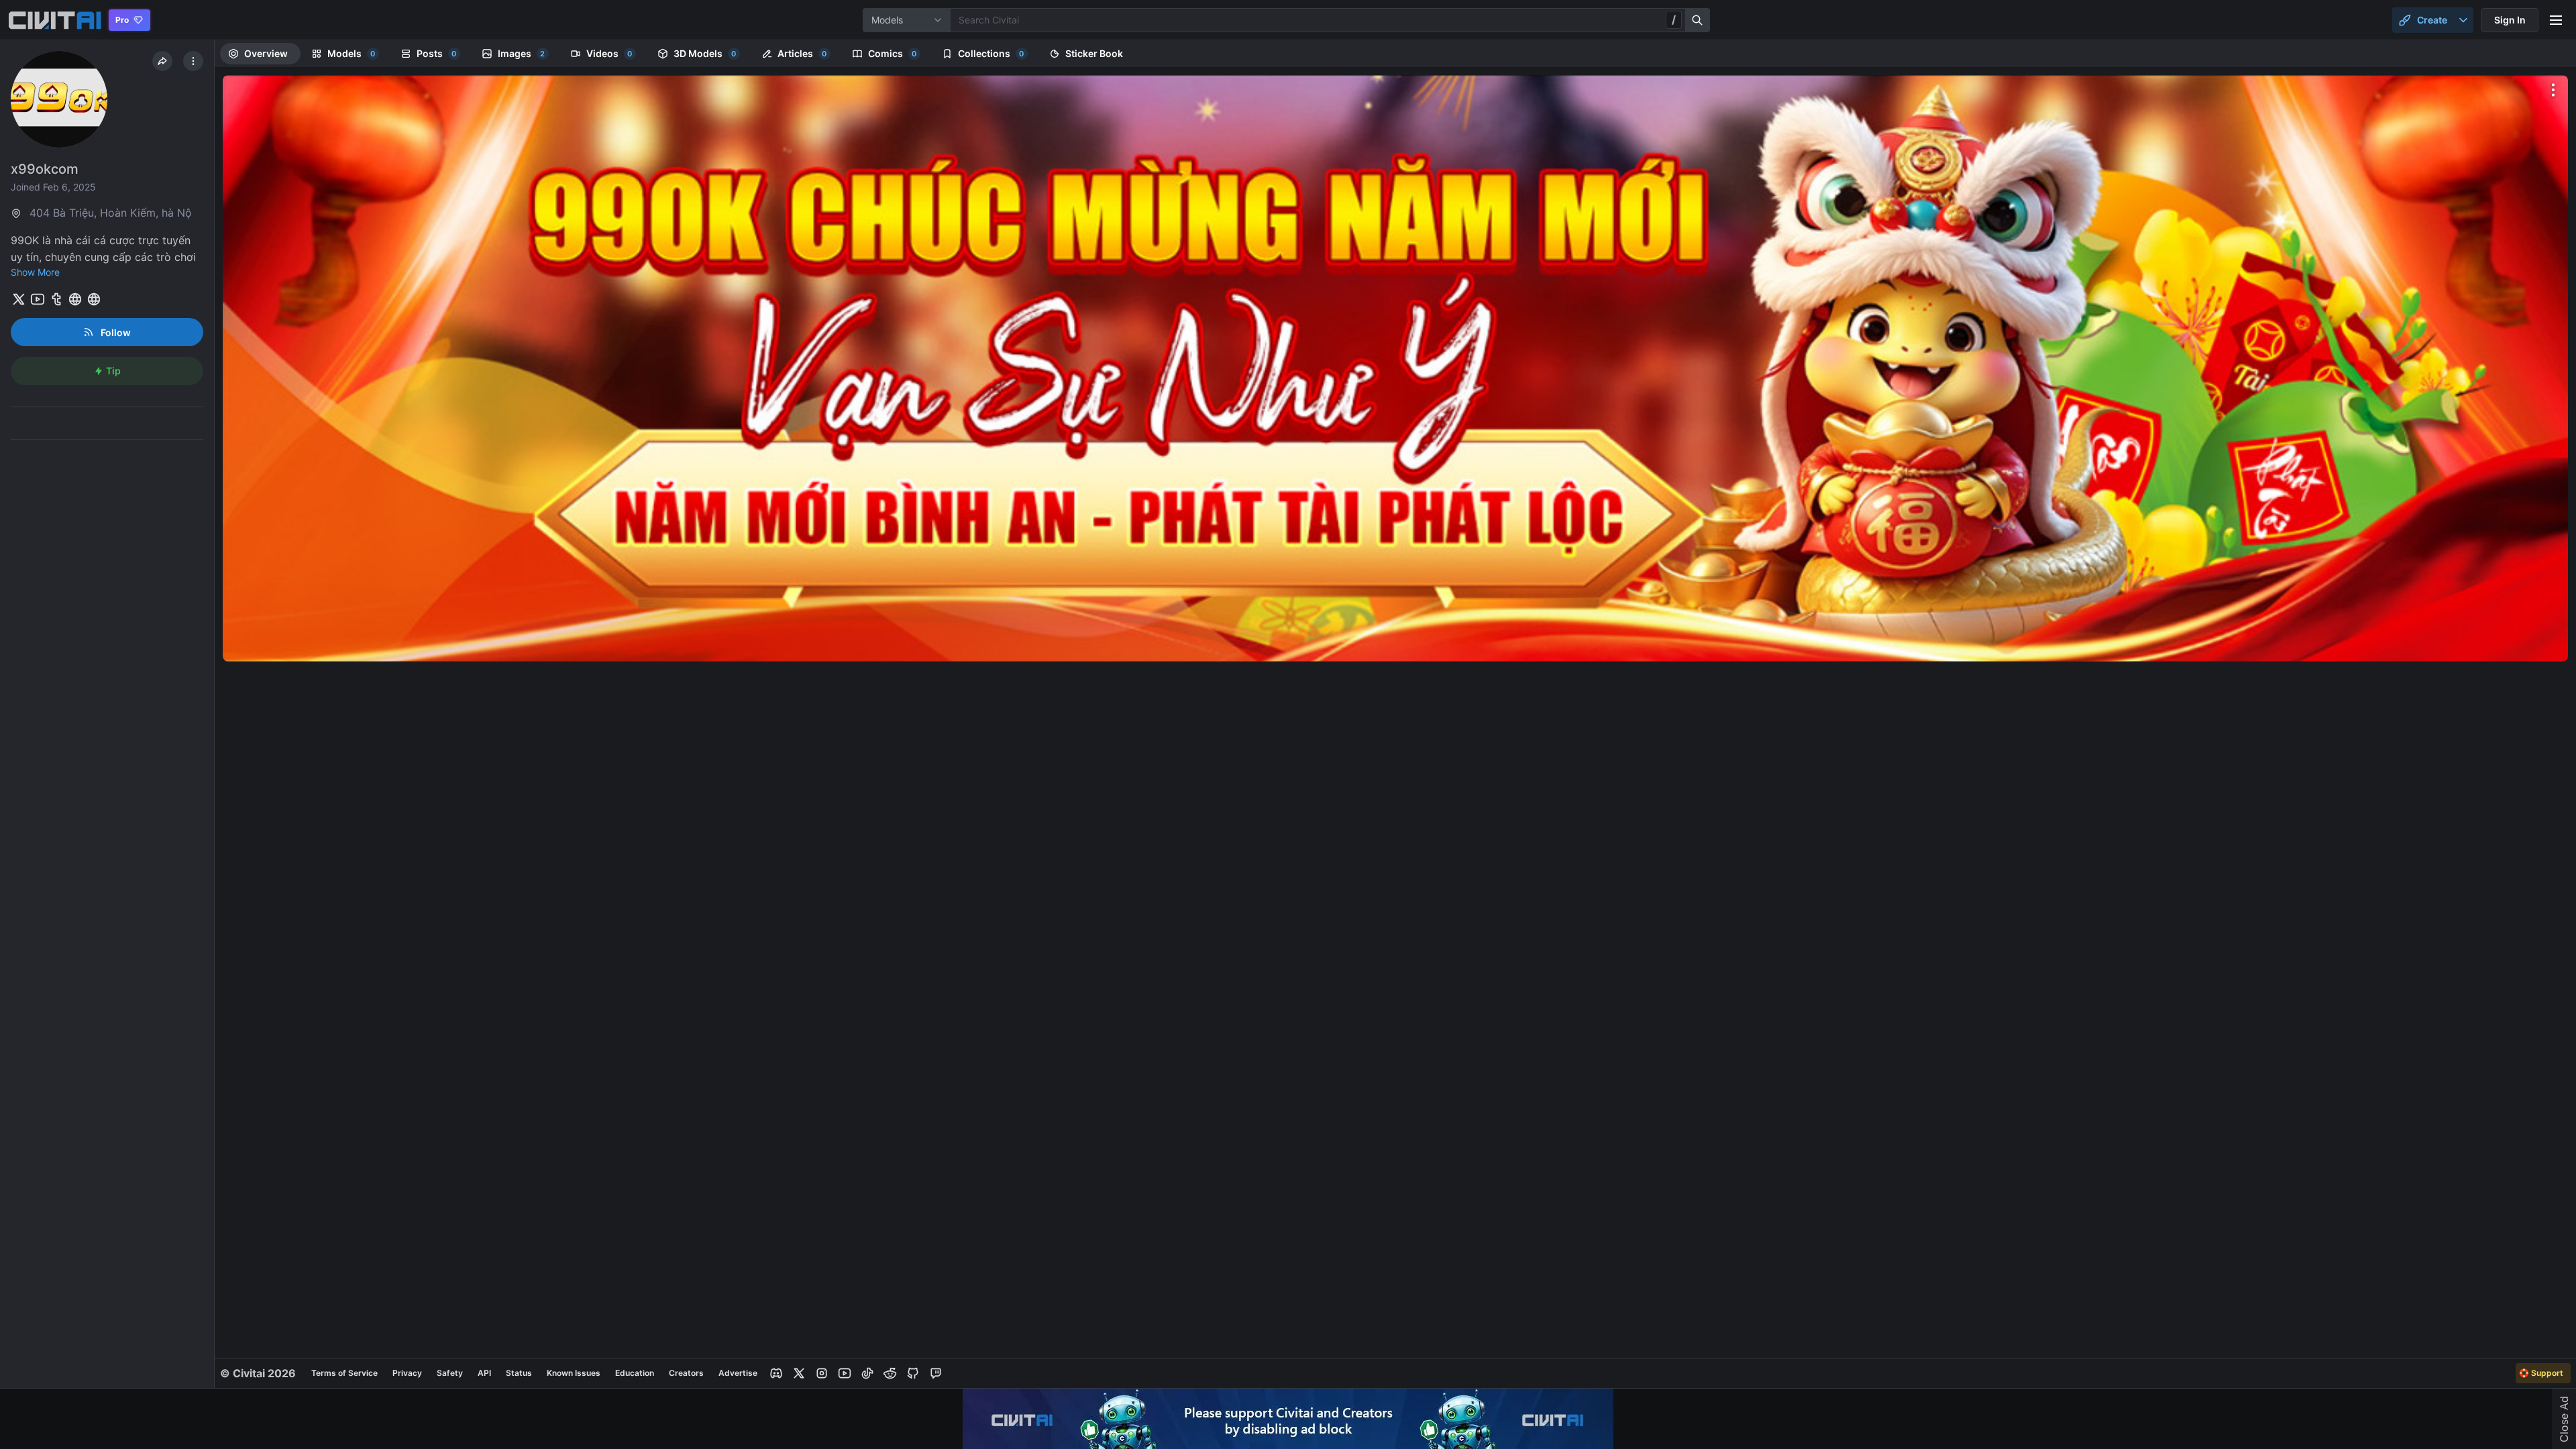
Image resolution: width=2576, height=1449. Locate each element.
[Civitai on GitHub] (913, 1373)
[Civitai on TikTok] (867, 1373)
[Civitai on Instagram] (822, 1373)
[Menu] (2556, 20)
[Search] (1698, 20)
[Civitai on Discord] (776, 1373)
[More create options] (2463, 20)
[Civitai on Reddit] (890, 1373)
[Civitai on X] (799, 1373)
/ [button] (1674, 19)
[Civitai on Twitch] (936, 1373)
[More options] (2553, 90)
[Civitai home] (55, 20)
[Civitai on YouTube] (845, 1373)
